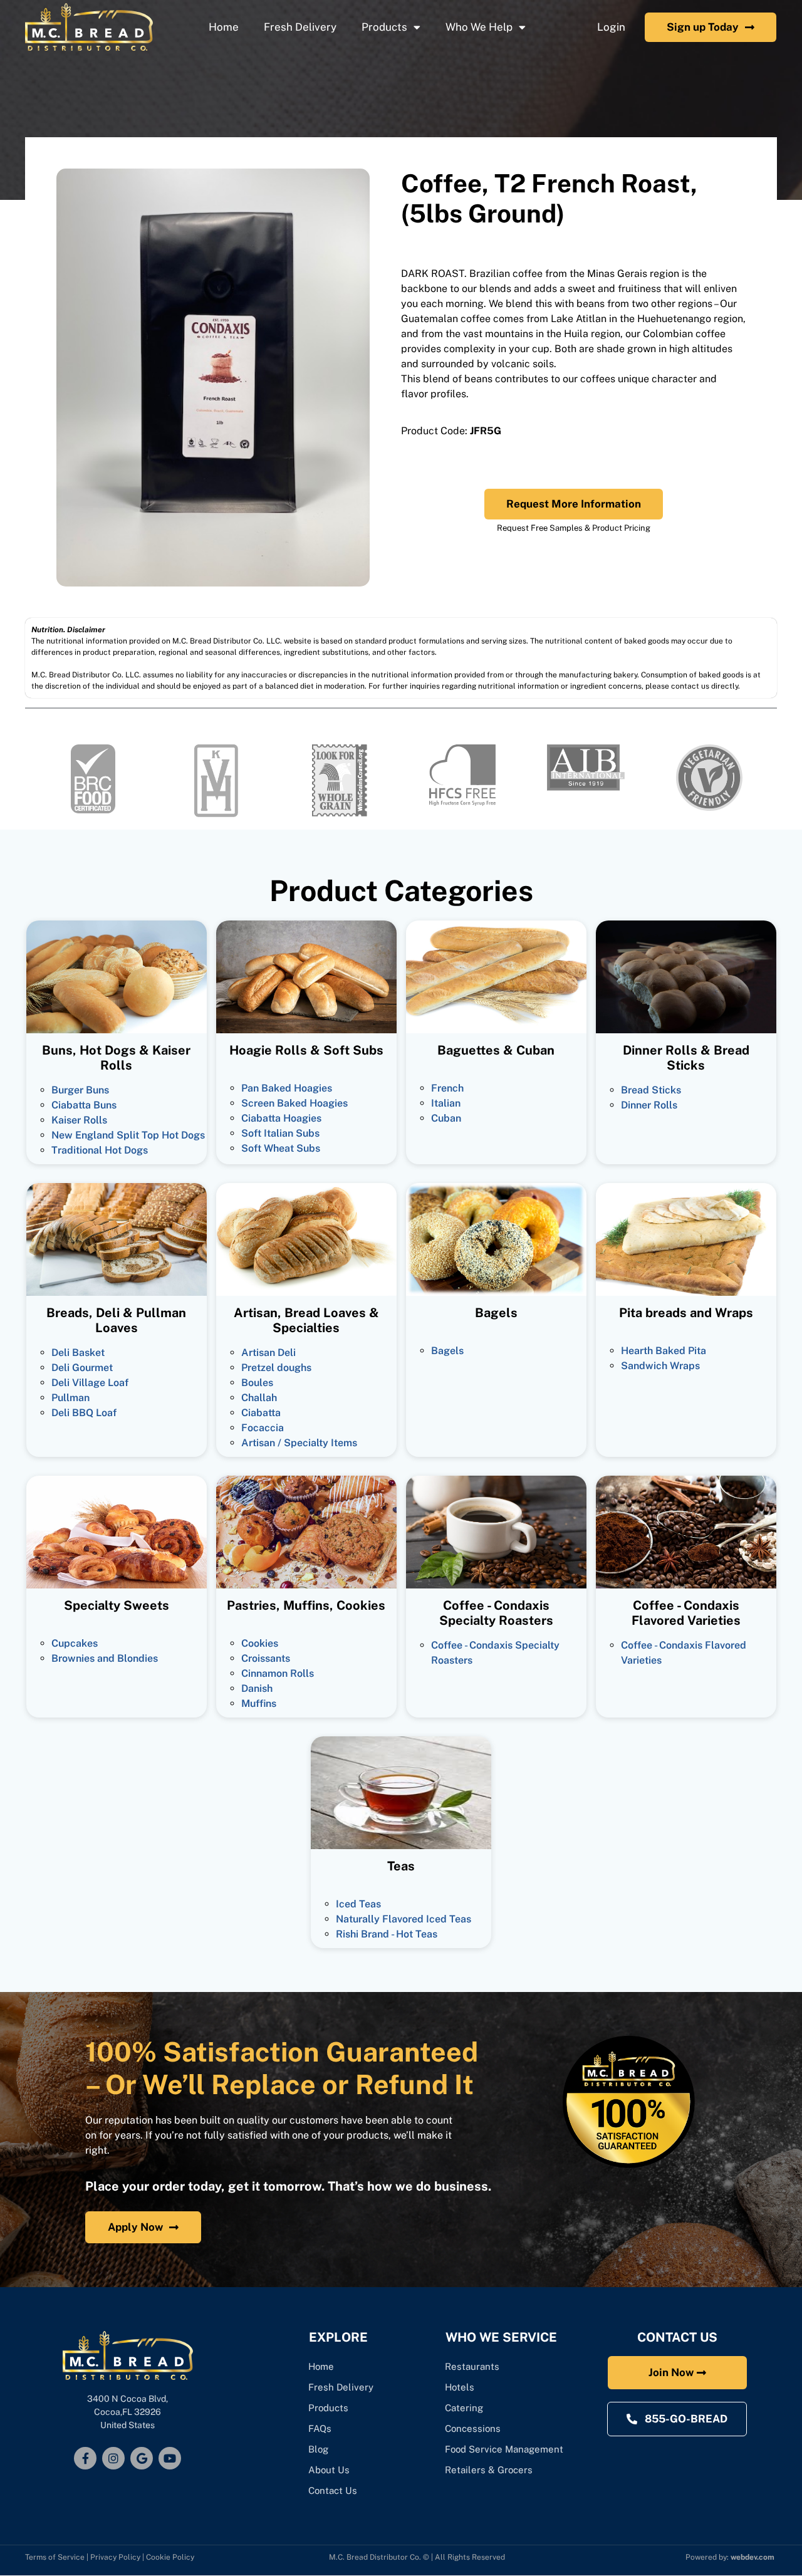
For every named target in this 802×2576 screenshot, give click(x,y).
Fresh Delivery (300, 27)
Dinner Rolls (649, 1105)
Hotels (460, 2387)
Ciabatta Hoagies (281, 1118)
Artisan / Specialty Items (299, 1443)
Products (384, 27)
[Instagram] (113, 2458)
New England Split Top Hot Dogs (128, 1135)
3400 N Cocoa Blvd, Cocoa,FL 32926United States (128, 2412)
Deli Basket (78, 1353)
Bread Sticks (651, 1090)
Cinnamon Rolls (278, 1673)
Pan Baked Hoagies (287, 1088)
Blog (318, 2449)
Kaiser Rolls (79, 1120)
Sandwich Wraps (660, 1366)
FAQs (320, 2428)
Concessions (473, 2428)
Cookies (260, 1643)
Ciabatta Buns (84, 1105)
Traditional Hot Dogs (100, 1150)
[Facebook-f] (85, 2458)
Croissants (266, 1658)
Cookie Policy (170, 2557)
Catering (465, 2408)
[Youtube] (170, 2458)
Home (224, 27)
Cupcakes (75, 1643)
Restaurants (472, 2366)
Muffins (259, 1703)
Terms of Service (55, 2557)
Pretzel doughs (276, 1368)
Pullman (70, 1398)
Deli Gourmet (82, 1368)
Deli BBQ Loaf (84, 1413)
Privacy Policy (115, 2557)
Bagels (447, 1351)
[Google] (142, 2458)
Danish (257, 1688)
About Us (329, 2470)
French (447, 1088)
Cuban (446, 1118)
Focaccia (263, 1428)
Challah (259, 1398)
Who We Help (479, 27)
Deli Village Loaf (90, 1383)
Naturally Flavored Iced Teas (404, 1919)
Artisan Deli (268, 1353)
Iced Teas (358, 1904)
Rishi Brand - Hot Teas (387, 1934)
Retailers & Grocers (489, 2470)
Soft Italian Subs (280, 1133)
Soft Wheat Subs (281, 1148)
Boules (257, 1383)
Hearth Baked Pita (664, 1351)
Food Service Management (504, 2449)
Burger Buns (80, 1090)
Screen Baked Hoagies (294, 1103)
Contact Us (333, 2490)
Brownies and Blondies (105, 1658)
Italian (446, 1103)
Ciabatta (261, 1413)
